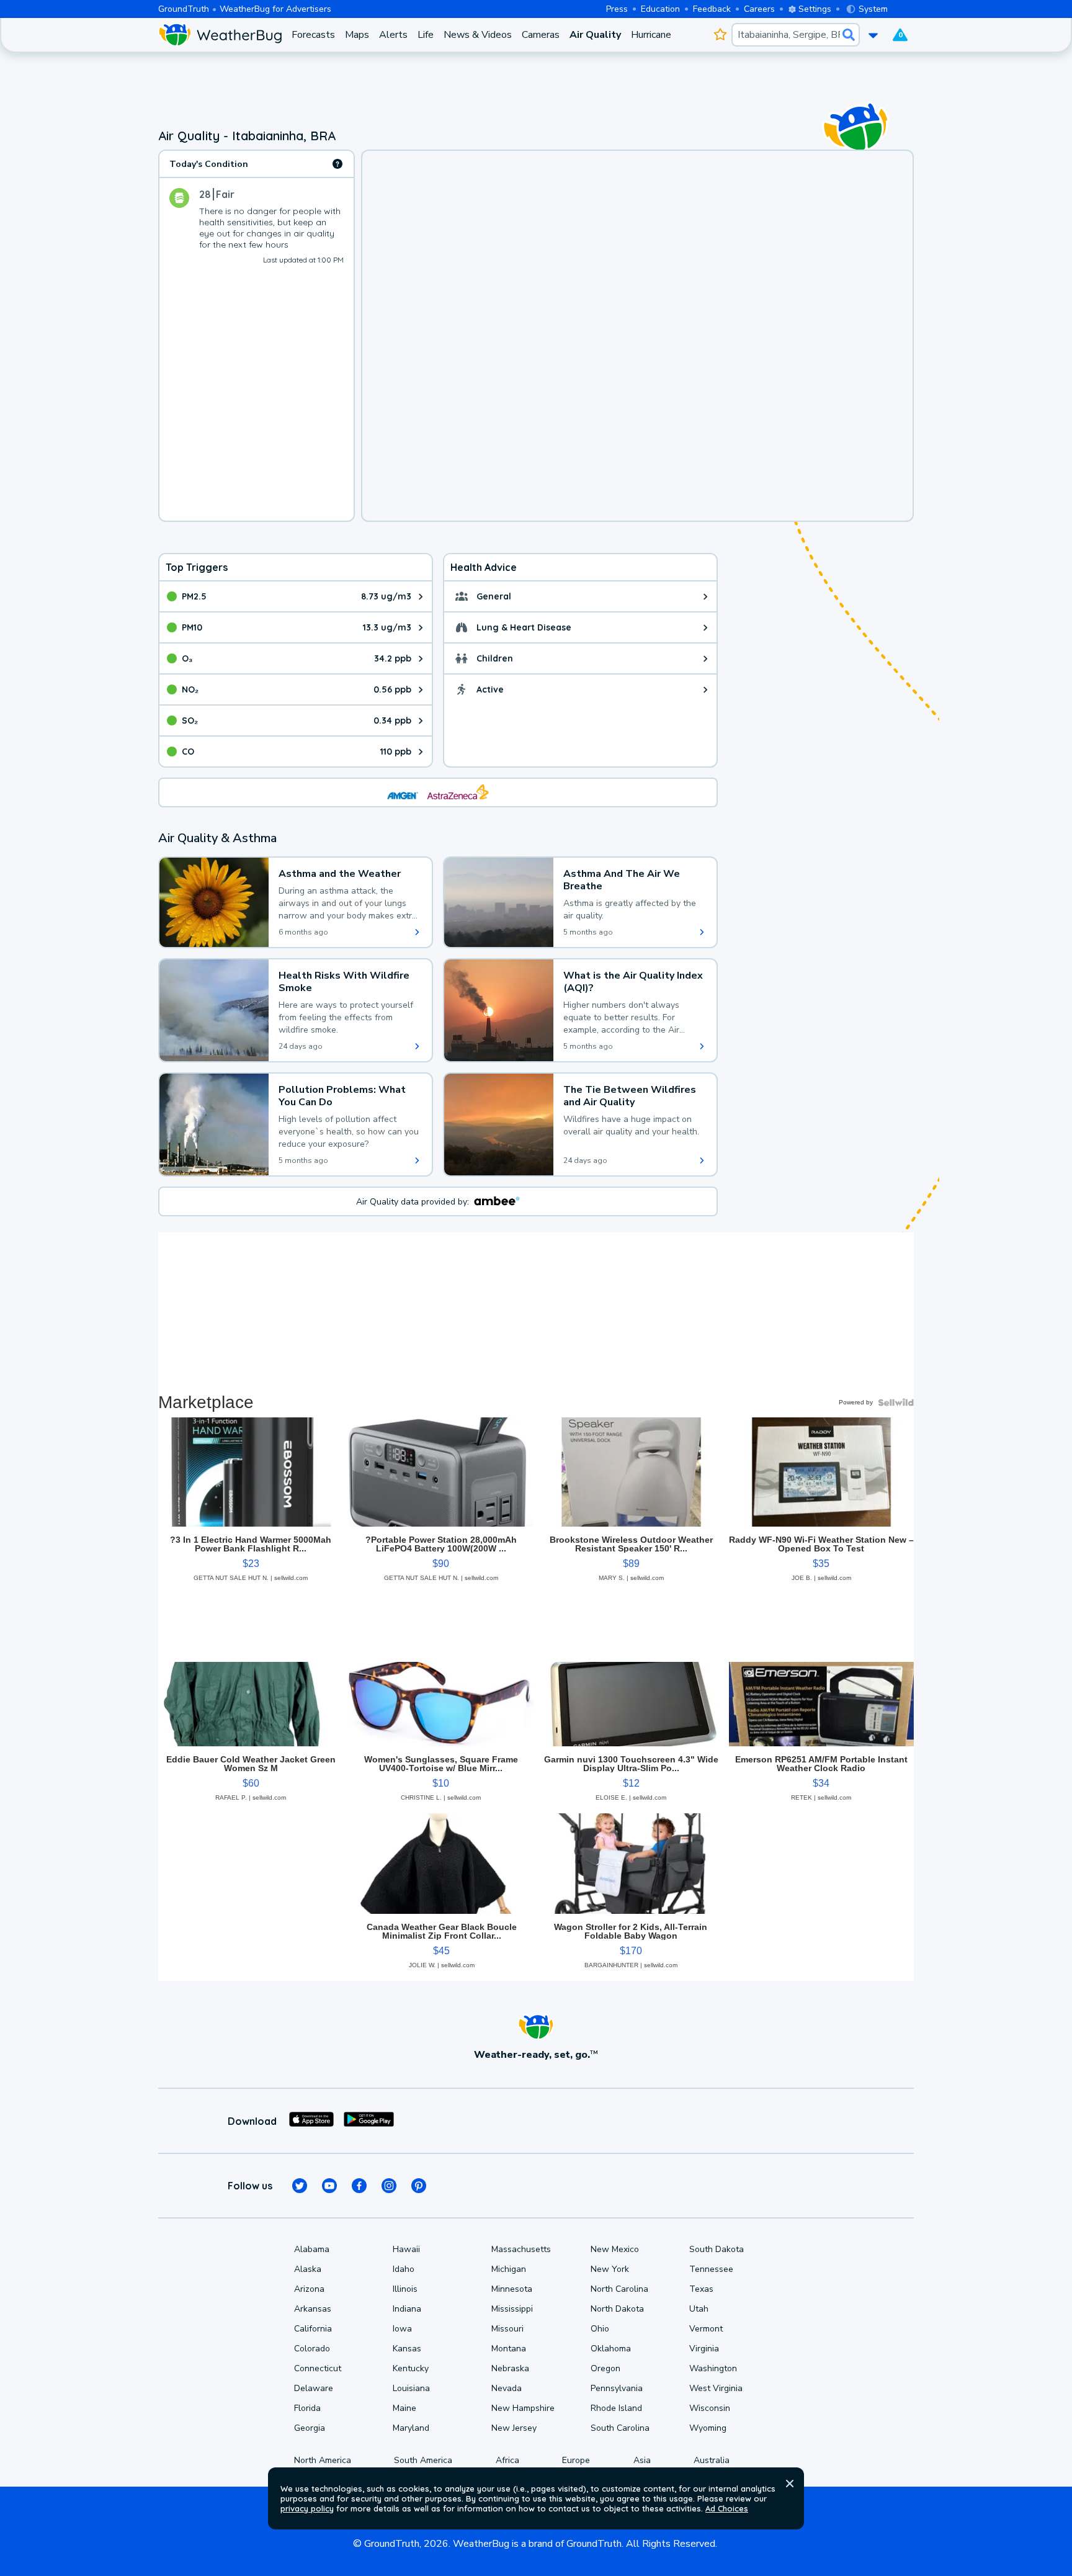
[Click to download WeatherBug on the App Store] (311, 2121)
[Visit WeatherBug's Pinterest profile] (419, 2186)
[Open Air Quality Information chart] (337, 164)
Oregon (605, 2368)
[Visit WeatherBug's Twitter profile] (300, 2186)
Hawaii (406, 2249)
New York (610, 2269)
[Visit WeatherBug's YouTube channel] (329, 2186)
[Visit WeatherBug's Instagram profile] (389, 2186)
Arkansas (313, 2309)
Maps (357, 35)
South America (423, 2460)
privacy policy (307, 2508)
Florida (307, 2408)
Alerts (393, 35)
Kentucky (411, 2368)
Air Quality (595, 35)
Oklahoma (611, 2349)
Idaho (404, 2269)
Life (426, 35)
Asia (642, 2460)
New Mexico (615, 2249)
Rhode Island (616, 2408)
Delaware (314, 2388)
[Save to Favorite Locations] (720, 35)
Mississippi (512, 2309)
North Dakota (617, 2309)
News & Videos (478, 35)
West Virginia (716, 2388)
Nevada (507, 2388)
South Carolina (620, 2428)
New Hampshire (523, 2408)
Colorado (312, 2349)
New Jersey (514, 2428)
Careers (759, 9)
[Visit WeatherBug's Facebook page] (359, 2186)
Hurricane (651, 35)
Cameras (541, 35)
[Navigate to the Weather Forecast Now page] (220, 35)
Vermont (706, 2329)
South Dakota (717, 2249)
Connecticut (318, 2368)
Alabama (312, 2249)
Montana (509, 2349)
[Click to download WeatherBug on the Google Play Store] (369, 2121)
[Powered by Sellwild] (896, 1402)
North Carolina (619, 2289)
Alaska (308, 2269)
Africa (507, 2460)
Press (617, 9)
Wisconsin (710, 2408)
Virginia (704, 2349)
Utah (699, 2309)
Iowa (402, 2329)
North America (323, 2460)
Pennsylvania (617, 2388)
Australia (712, 2460)
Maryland (411, 2428)
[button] (790, 2484)
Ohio (600, 2329)
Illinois (405, 2289)
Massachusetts (521, 2249)
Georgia (310, 2428)
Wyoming (708, 2428)
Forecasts (313, 35)
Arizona (309, 2289)
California (313, 2329)
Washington (713, 2368)
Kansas (407, 2349)
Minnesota (512, 2289)
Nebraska (510, 2368)
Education (660, 9)
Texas (701, 2289)
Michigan (509, 2269)
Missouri (507, 2329)
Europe (576, 2460)
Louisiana (411, 2388)
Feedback (712, 9)
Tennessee (711, 2269)
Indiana (407, 2309)
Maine (404, 2408)
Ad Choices (727, 2508)
